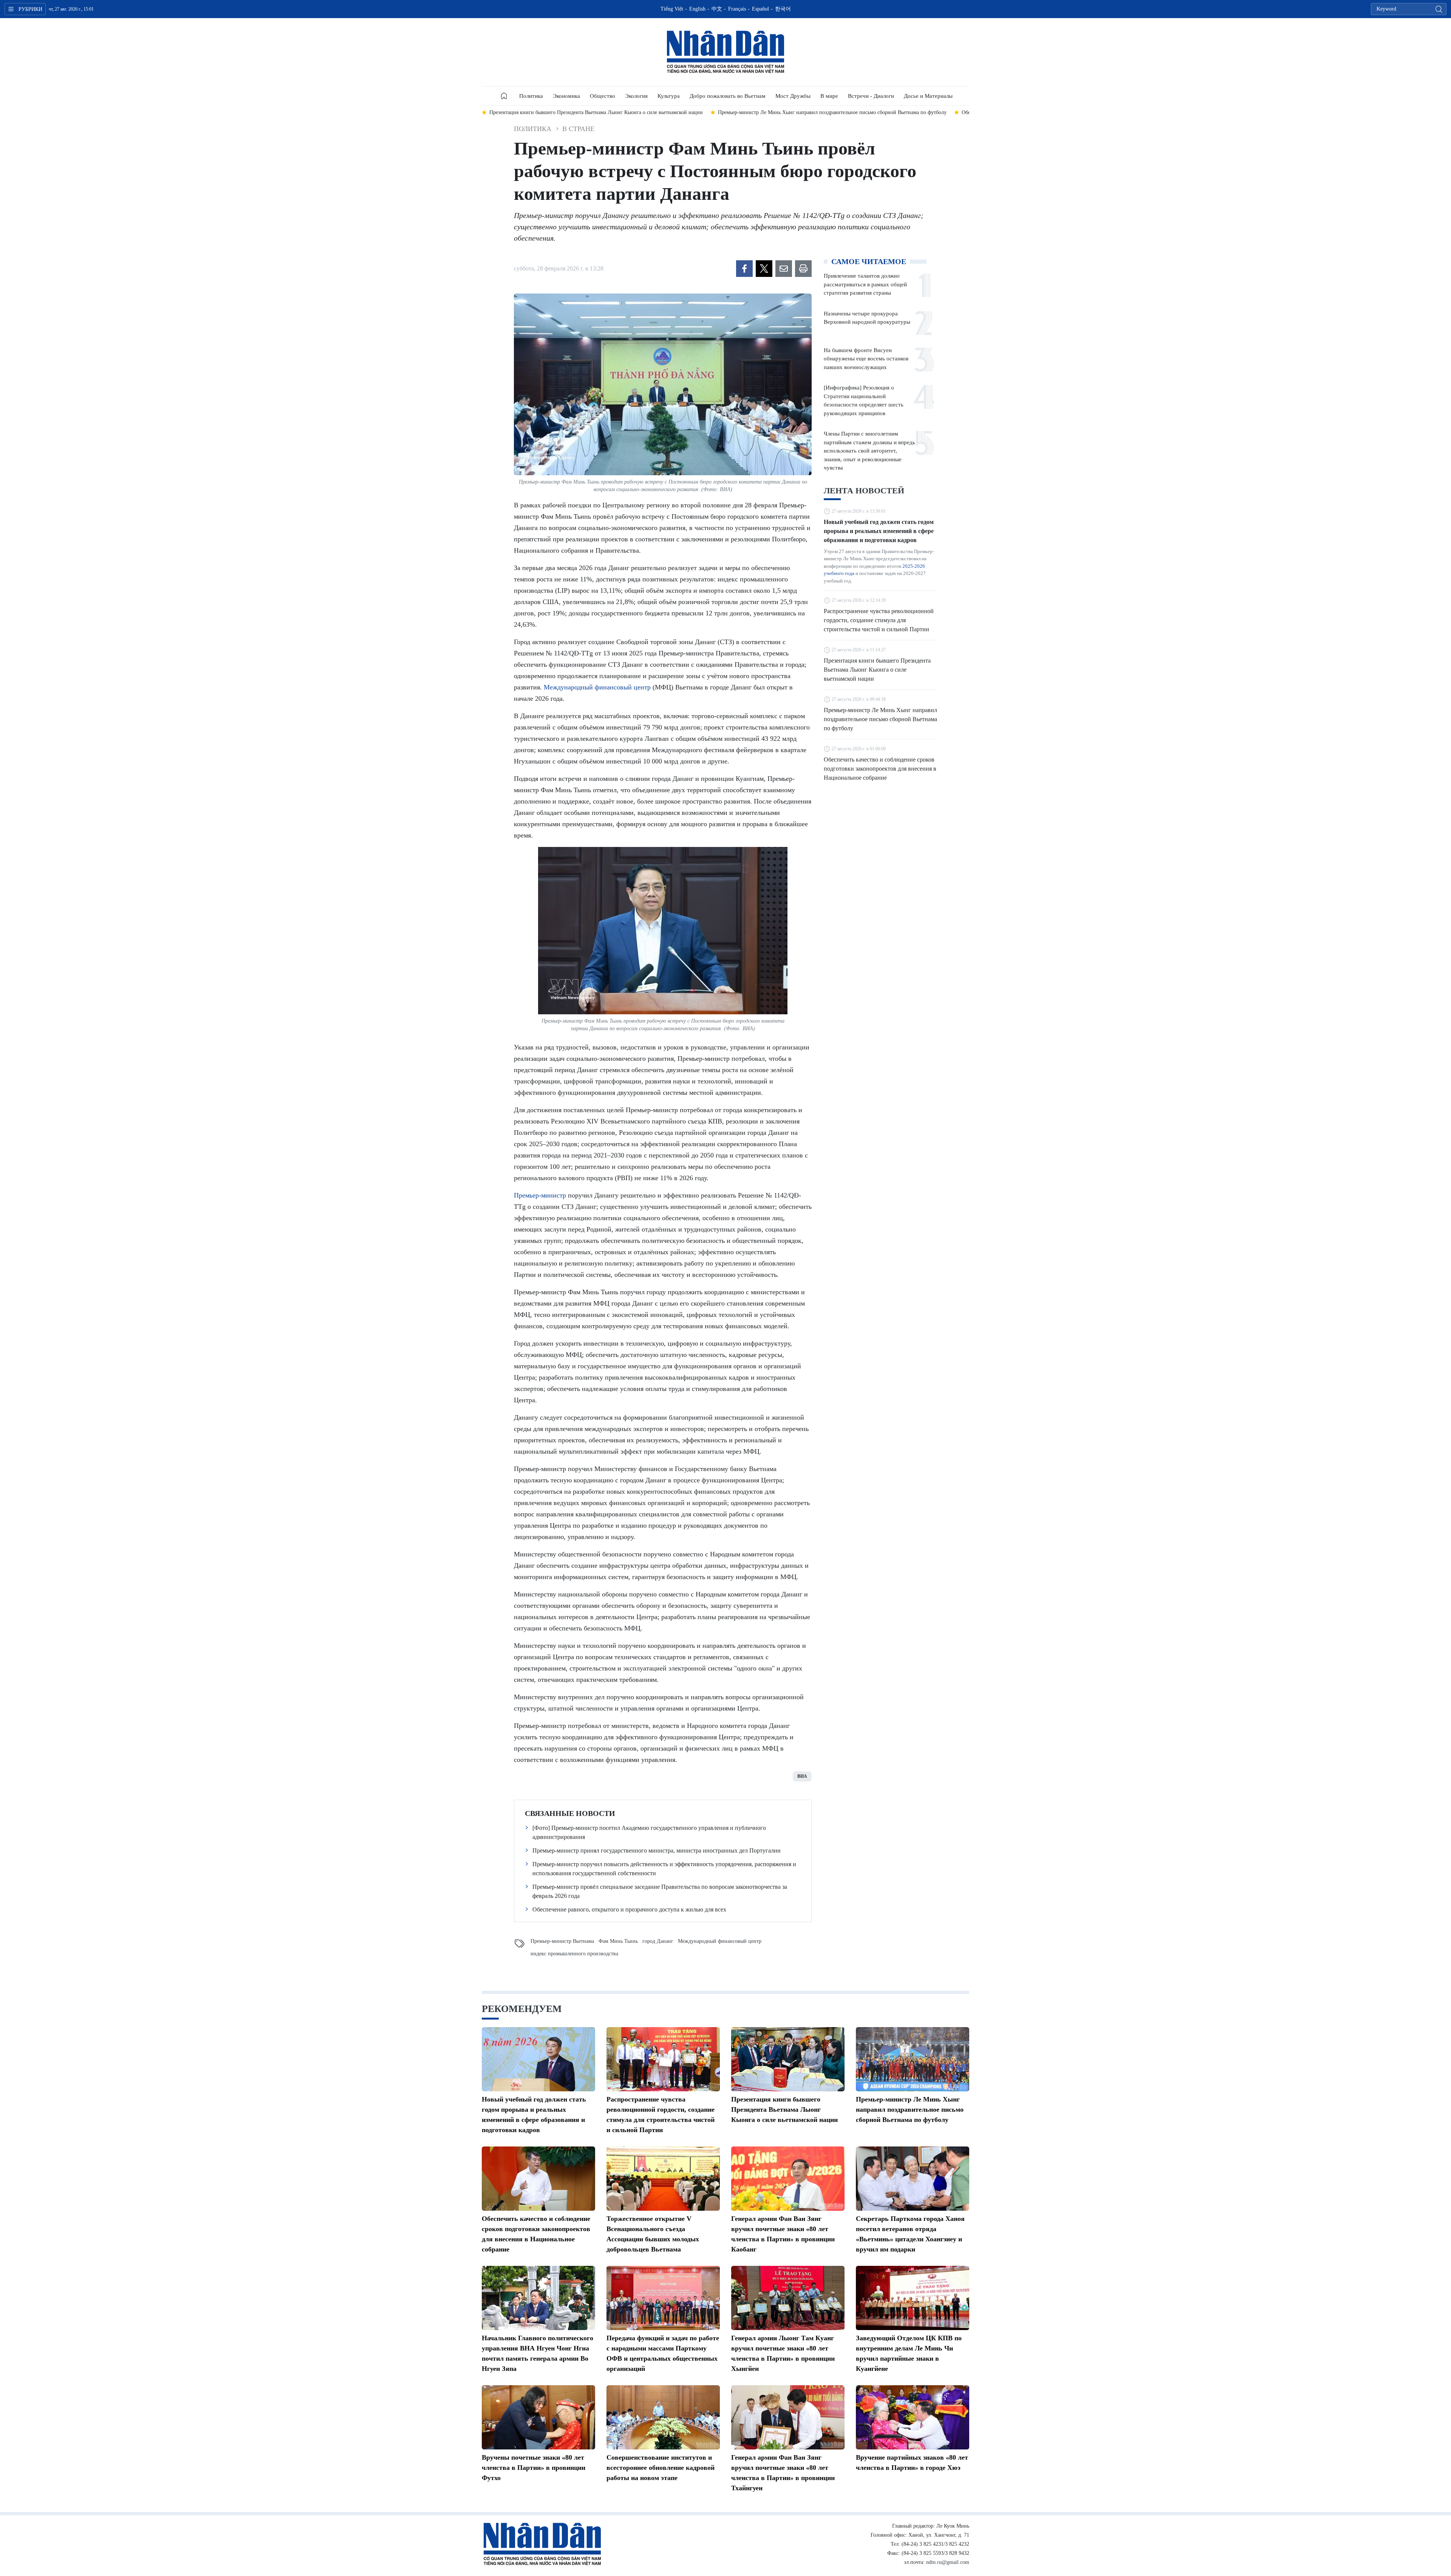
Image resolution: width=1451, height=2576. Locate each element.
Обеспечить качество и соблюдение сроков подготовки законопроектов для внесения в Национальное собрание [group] (860, 112)
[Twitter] (764, 269)
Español (760, 9)
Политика (531, 96)
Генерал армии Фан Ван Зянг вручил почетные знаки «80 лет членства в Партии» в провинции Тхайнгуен (783, 2473)
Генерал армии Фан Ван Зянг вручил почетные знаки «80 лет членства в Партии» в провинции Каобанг (783, 2234)
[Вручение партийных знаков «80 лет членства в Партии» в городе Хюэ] (913, 2417)
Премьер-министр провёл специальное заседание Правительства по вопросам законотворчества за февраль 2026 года (660, 1891)
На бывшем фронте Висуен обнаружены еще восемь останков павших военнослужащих (866, 359)
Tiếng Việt (672, 9)
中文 (717, 9)
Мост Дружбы (793, 96)
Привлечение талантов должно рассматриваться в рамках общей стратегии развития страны (865, 284)
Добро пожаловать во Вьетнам (728, 96)
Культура (669, 96)
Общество (603, 96)
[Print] (803, 269)
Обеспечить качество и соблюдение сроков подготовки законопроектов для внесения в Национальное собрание (880, 769)
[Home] (504, 96)
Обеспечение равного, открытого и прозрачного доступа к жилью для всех (629, 1909)
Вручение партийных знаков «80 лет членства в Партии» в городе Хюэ (912, 2462)
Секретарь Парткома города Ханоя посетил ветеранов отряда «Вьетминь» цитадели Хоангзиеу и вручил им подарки (910, 2234)
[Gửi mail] (784, 269)
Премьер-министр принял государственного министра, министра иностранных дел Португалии (657, 1850)
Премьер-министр (540, 1195)
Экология (636, 96)
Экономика (566, 96)
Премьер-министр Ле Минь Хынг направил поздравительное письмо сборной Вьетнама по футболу (880, 719)
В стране (578, 129)
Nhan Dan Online (725, 52)
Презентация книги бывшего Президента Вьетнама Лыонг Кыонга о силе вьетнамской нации (877, 670)
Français (737, 9)
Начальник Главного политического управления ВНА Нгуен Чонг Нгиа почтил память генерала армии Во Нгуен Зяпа (538, 2353)
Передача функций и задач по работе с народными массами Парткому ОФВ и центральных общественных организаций (663, 2353)
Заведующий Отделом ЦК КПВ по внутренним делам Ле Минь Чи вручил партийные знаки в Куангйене (909, 2353)
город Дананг (658, 1941)
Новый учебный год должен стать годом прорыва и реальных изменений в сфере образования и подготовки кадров (879, 531)
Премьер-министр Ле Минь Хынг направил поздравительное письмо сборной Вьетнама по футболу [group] (604, 112)
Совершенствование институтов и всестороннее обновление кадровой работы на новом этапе (661, 2468)
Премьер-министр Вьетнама (562, 1941)
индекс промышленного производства (574, 1954)
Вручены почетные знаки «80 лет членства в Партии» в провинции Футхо (534, 2468)
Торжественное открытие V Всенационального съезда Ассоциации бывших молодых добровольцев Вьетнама (653, 2234)
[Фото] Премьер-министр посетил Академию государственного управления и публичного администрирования (649, 1832)
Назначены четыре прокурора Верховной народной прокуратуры (867, 318)
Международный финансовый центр (597, 687)
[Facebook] (744, 269)
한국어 (783, 9)
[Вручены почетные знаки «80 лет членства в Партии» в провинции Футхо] (538, 2417)
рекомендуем (522, 2009)
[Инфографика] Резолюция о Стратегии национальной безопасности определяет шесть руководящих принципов (864, 400)
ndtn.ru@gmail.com (948, 2562)
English (697, 9)
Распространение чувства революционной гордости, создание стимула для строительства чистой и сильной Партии (879, 620)
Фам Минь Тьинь (618, 1941)
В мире (829, 96)
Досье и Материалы (928, 96)
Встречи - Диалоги (871, 96)
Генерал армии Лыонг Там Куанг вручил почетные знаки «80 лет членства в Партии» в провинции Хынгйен (783, 2353)
